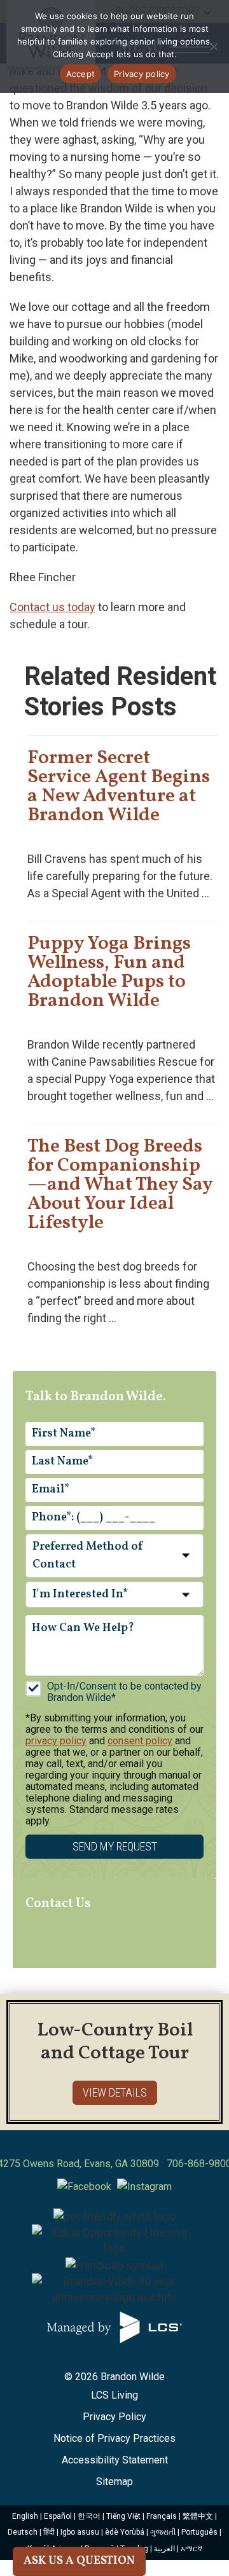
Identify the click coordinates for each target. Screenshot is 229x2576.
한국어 (89, 2516)
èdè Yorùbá (125, 2532)
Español (58, 2516)
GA (121, 2164)
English (25, 2516)
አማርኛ (191, 2549)
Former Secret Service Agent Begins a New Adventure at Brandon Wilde (119, 787)
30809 (145, 2164)
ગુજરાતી (163, 2532)
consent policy (140, 1741)
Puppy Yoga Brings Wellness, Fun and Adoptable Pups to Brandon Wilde (109, 972)
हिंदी (49, 2532)
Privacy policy (142, 74)
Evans (97, 2164)
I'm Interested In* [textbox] (80, 1595)
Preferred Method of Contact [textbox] (88, 1556)
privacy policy (56, 1741)
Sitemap (114, 2482)
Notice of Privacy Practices (114, 2438)
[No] (213, 46)
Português (199, 2532)
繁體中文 (198, 2516)
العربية (164, 2549)
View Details (115, 2092)
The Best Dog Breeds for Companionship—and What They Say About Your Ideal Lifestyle (120, 1185)
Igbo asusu (80, 2532)
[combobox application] (114, 1556)
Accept (81, 74)
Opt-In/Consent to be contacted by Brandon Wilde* (124, 1692)
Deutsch (23, 2532)
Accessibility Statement (115, 2460)
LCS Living (114, 2395)
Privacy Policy (114, 2417)
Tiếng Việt (123, 2516)
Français (162, 2516)
